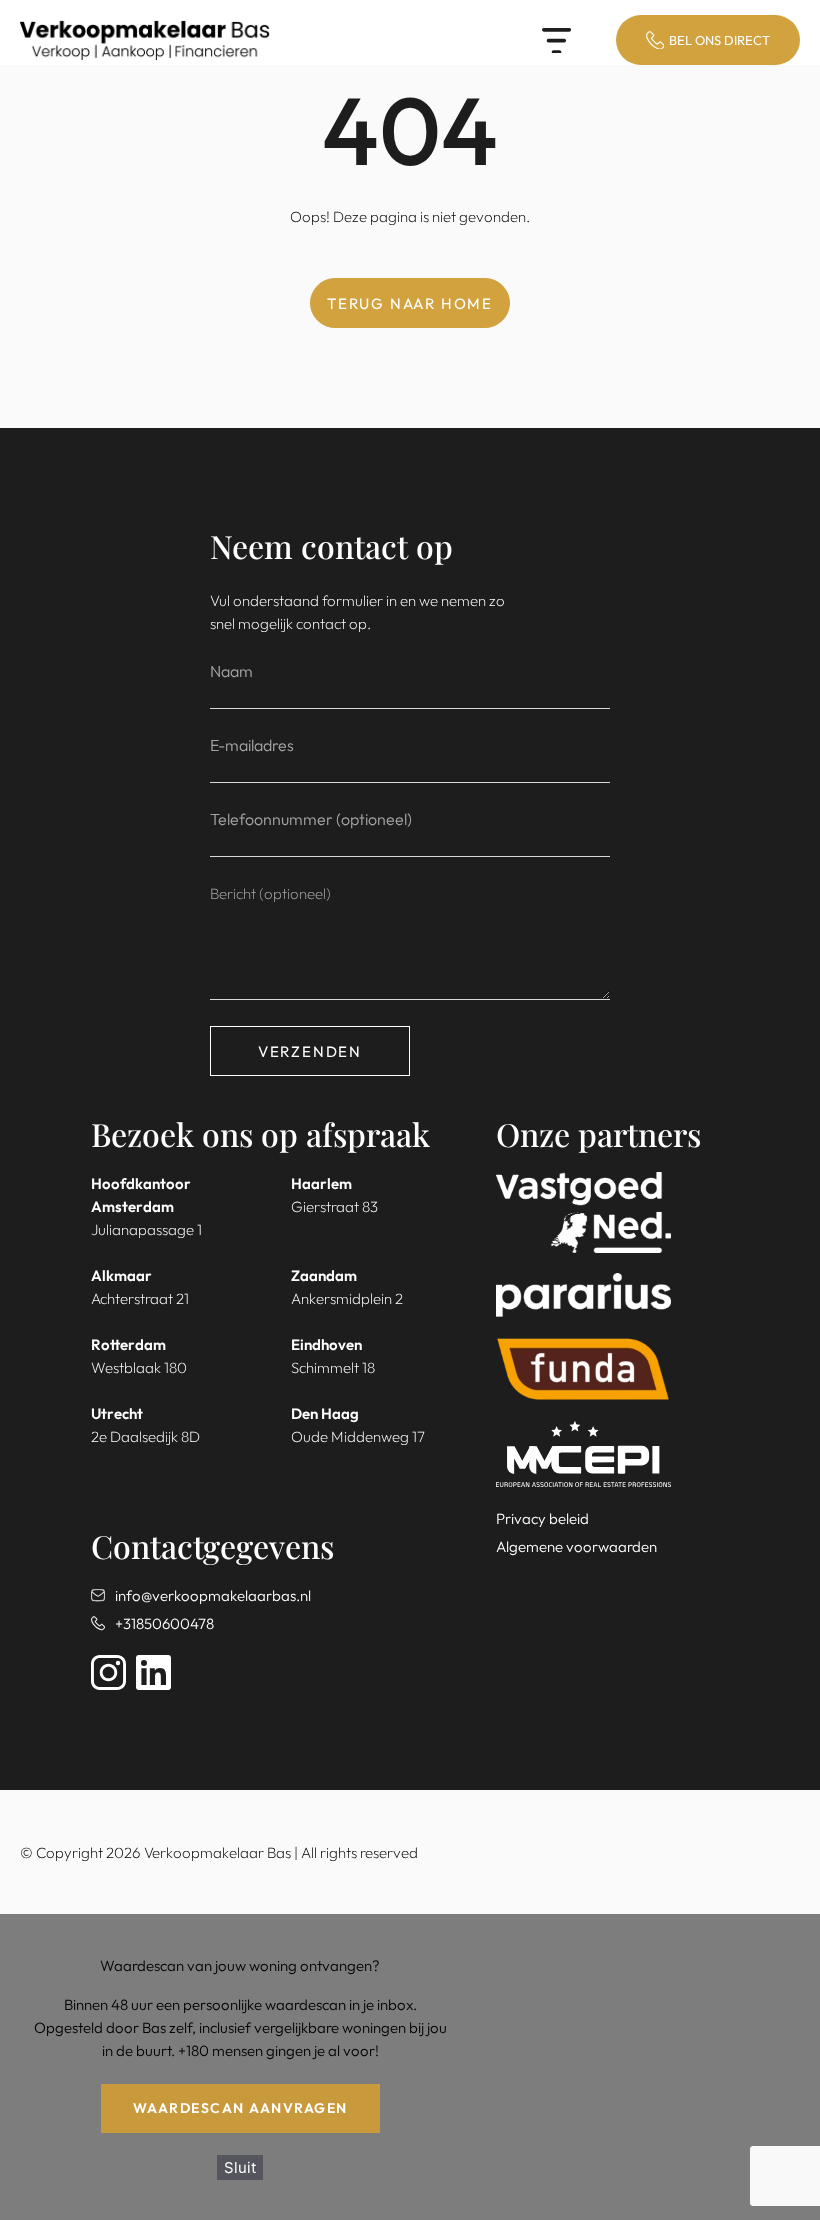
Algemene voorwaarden (576, 1546)
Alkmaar (121, 1275)
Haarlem (321, 1183)
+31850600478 (164, 1623)
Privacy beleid (542, 1518)
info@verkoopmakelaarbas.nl (213, 1595)
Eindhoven (326, 1344)
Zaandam (324, 1275)
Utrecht (117, 1413)
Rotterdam (128, 1344)
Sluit (240, 2167)
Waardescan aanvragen (240, 2108)
